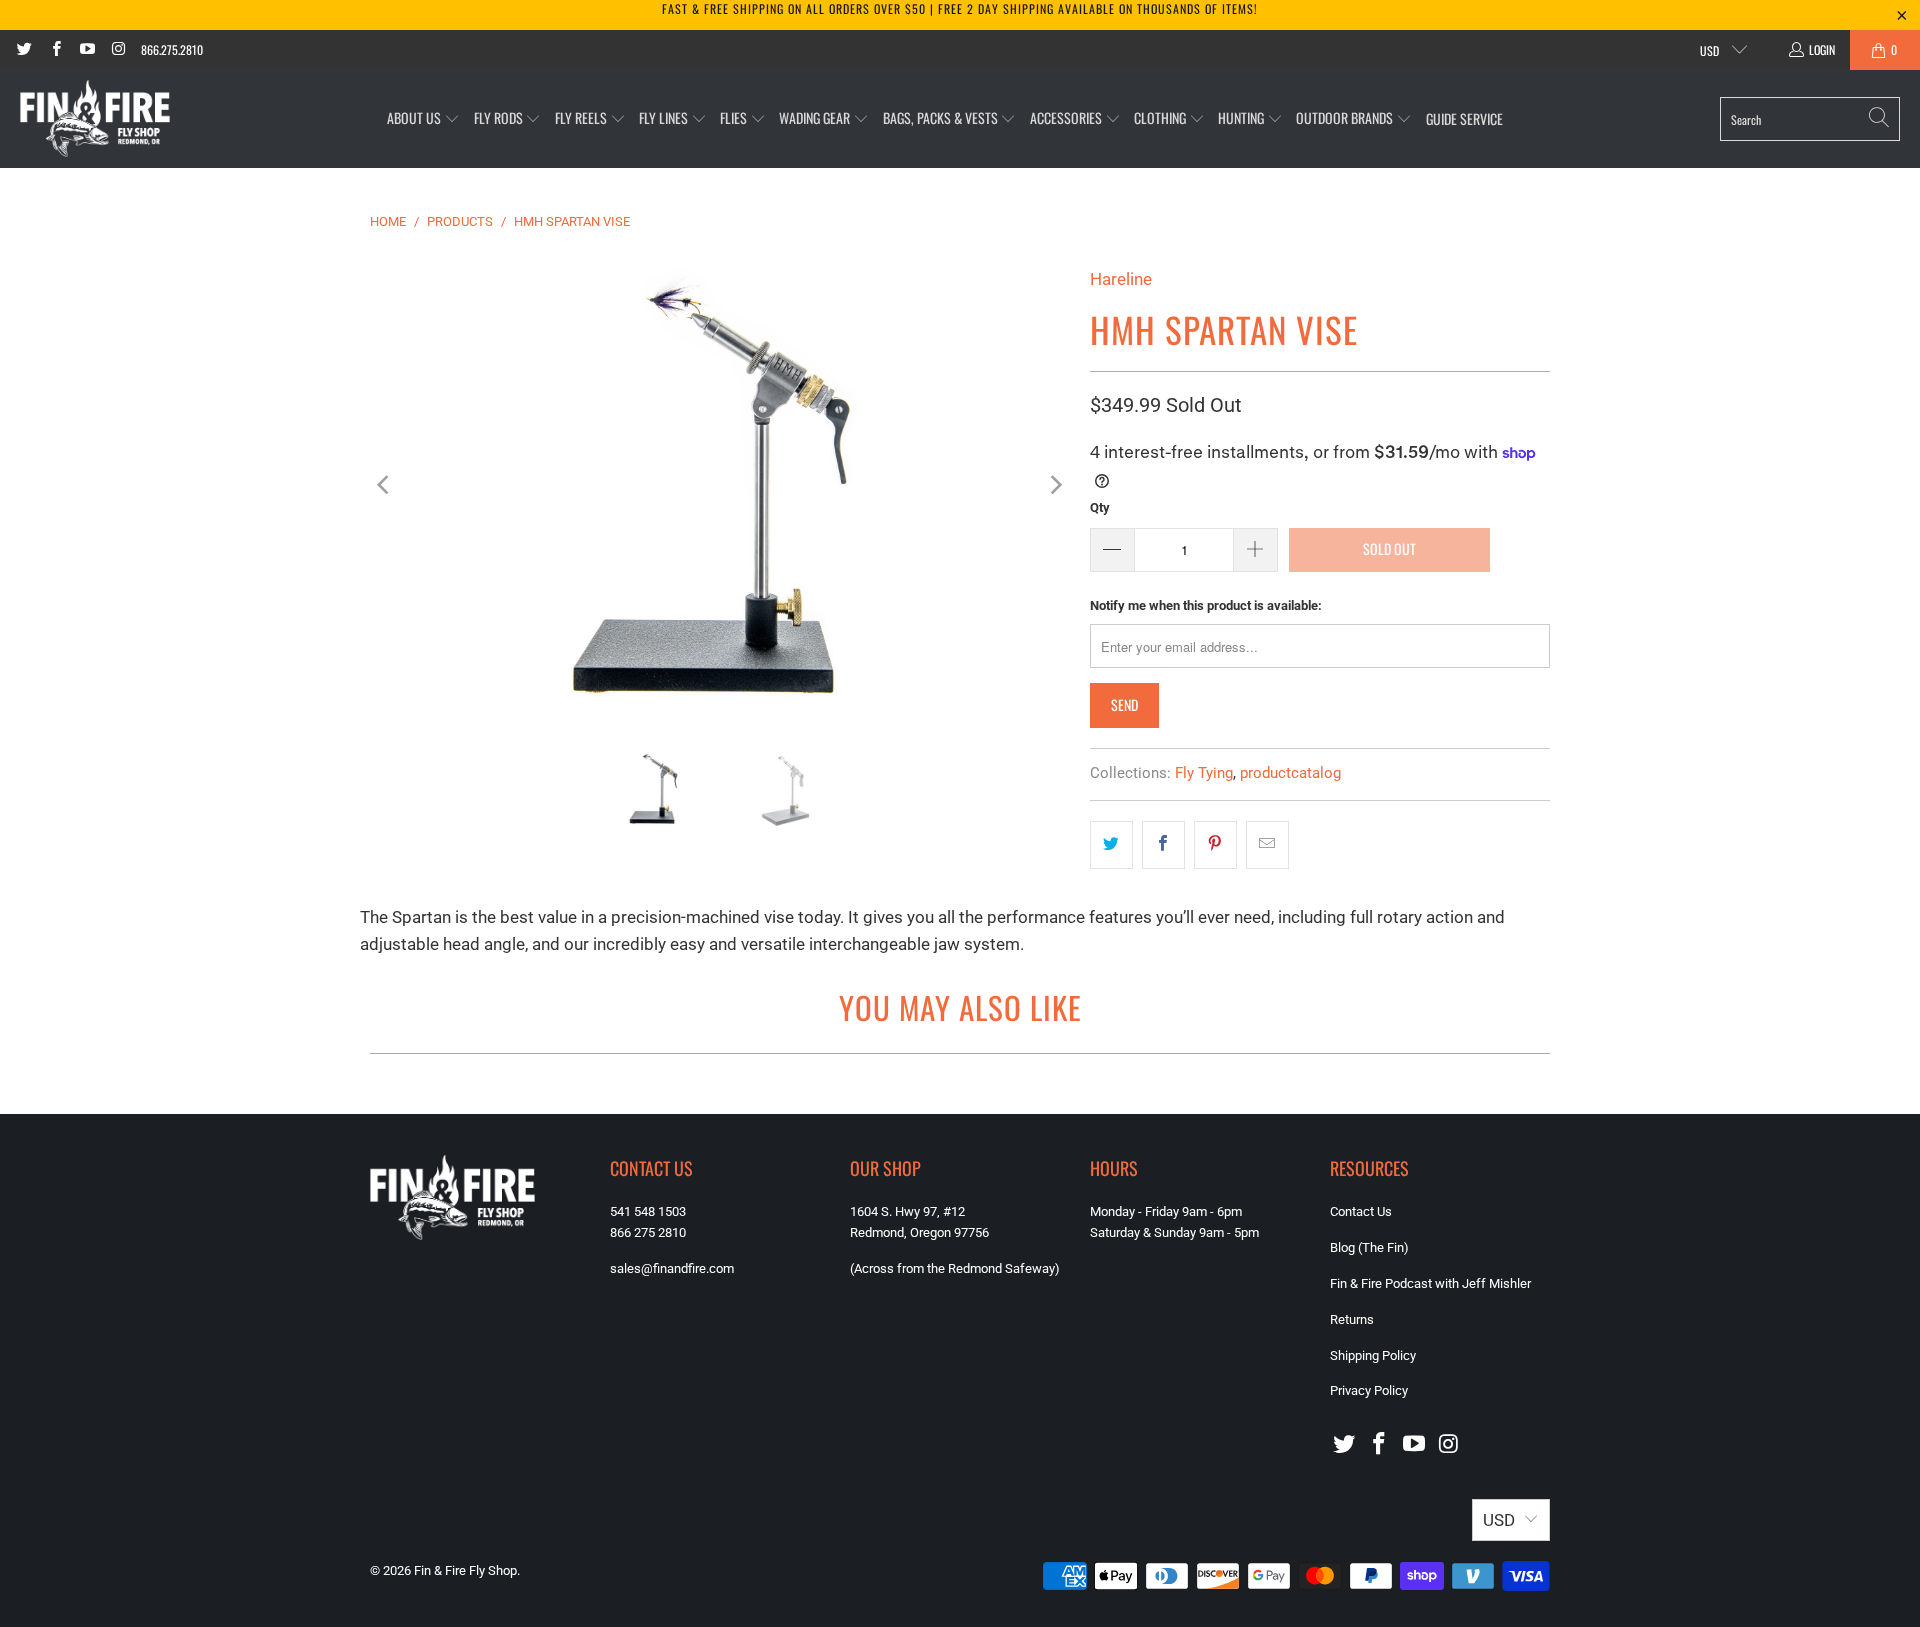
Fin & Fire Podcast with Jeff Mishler (1430, 1283)
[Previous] (385, 484)
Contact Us (1361, 1211)
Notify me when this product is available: (1206, 605)
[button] (423, 118)
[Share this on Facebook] (1163, 844)
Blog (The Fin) (1369, 1247)
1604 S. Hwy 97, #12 (907, 1211)
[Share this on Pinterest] (1215, 844)
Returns (1352, 1319)
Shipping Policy (1373, 1355)
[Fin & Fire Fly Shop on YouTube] (86, 49)
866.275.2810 (172, 49)
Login (1822, 49)
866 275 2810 (648, 1232)
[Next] (1055, 484)
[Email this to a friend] (1267, 844)
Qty (1100, 507)
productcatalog (1290, 773)
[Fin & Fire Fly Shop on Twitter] (23, 49)
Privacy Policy (1369, 1390)
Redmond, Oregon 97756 (919, 1232)
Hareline (1121, 279)
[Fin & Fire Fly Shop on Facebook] (54, 49)
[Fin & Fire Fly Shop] (95, 119)
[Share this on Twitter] (1111, 844)
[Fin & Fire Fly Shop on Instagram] (117, 49)
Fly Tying (1204, 773)
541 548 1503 (648, 1211)
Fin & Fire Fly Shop (465, 1570)
